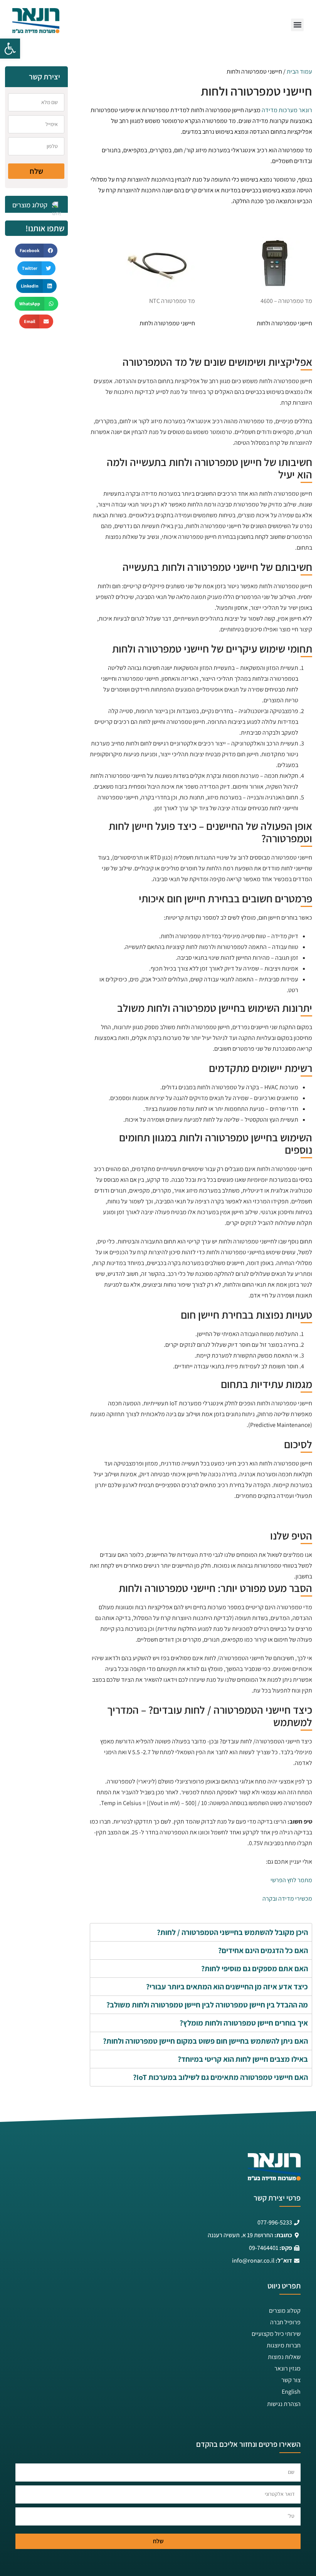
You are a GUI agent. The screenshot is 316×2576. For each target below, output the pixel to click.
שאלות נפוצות (284, 2357)
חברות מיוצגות (284, 2345)
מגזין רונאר (287, 2368)
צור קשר (291, 2380)
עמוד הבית (299, 72)
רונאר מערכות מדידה (287, 110)
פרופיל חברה (285, 2322)
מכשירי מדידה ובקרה (287, 1899)
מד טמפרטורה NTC (172, 301)
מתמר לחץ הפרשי (291, 1880)
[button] (10, 49)
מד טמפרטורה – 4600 (286, 301)
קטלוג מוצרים (285, 2311)
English (291, 2392)
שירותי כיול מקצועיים (276, 2334)
